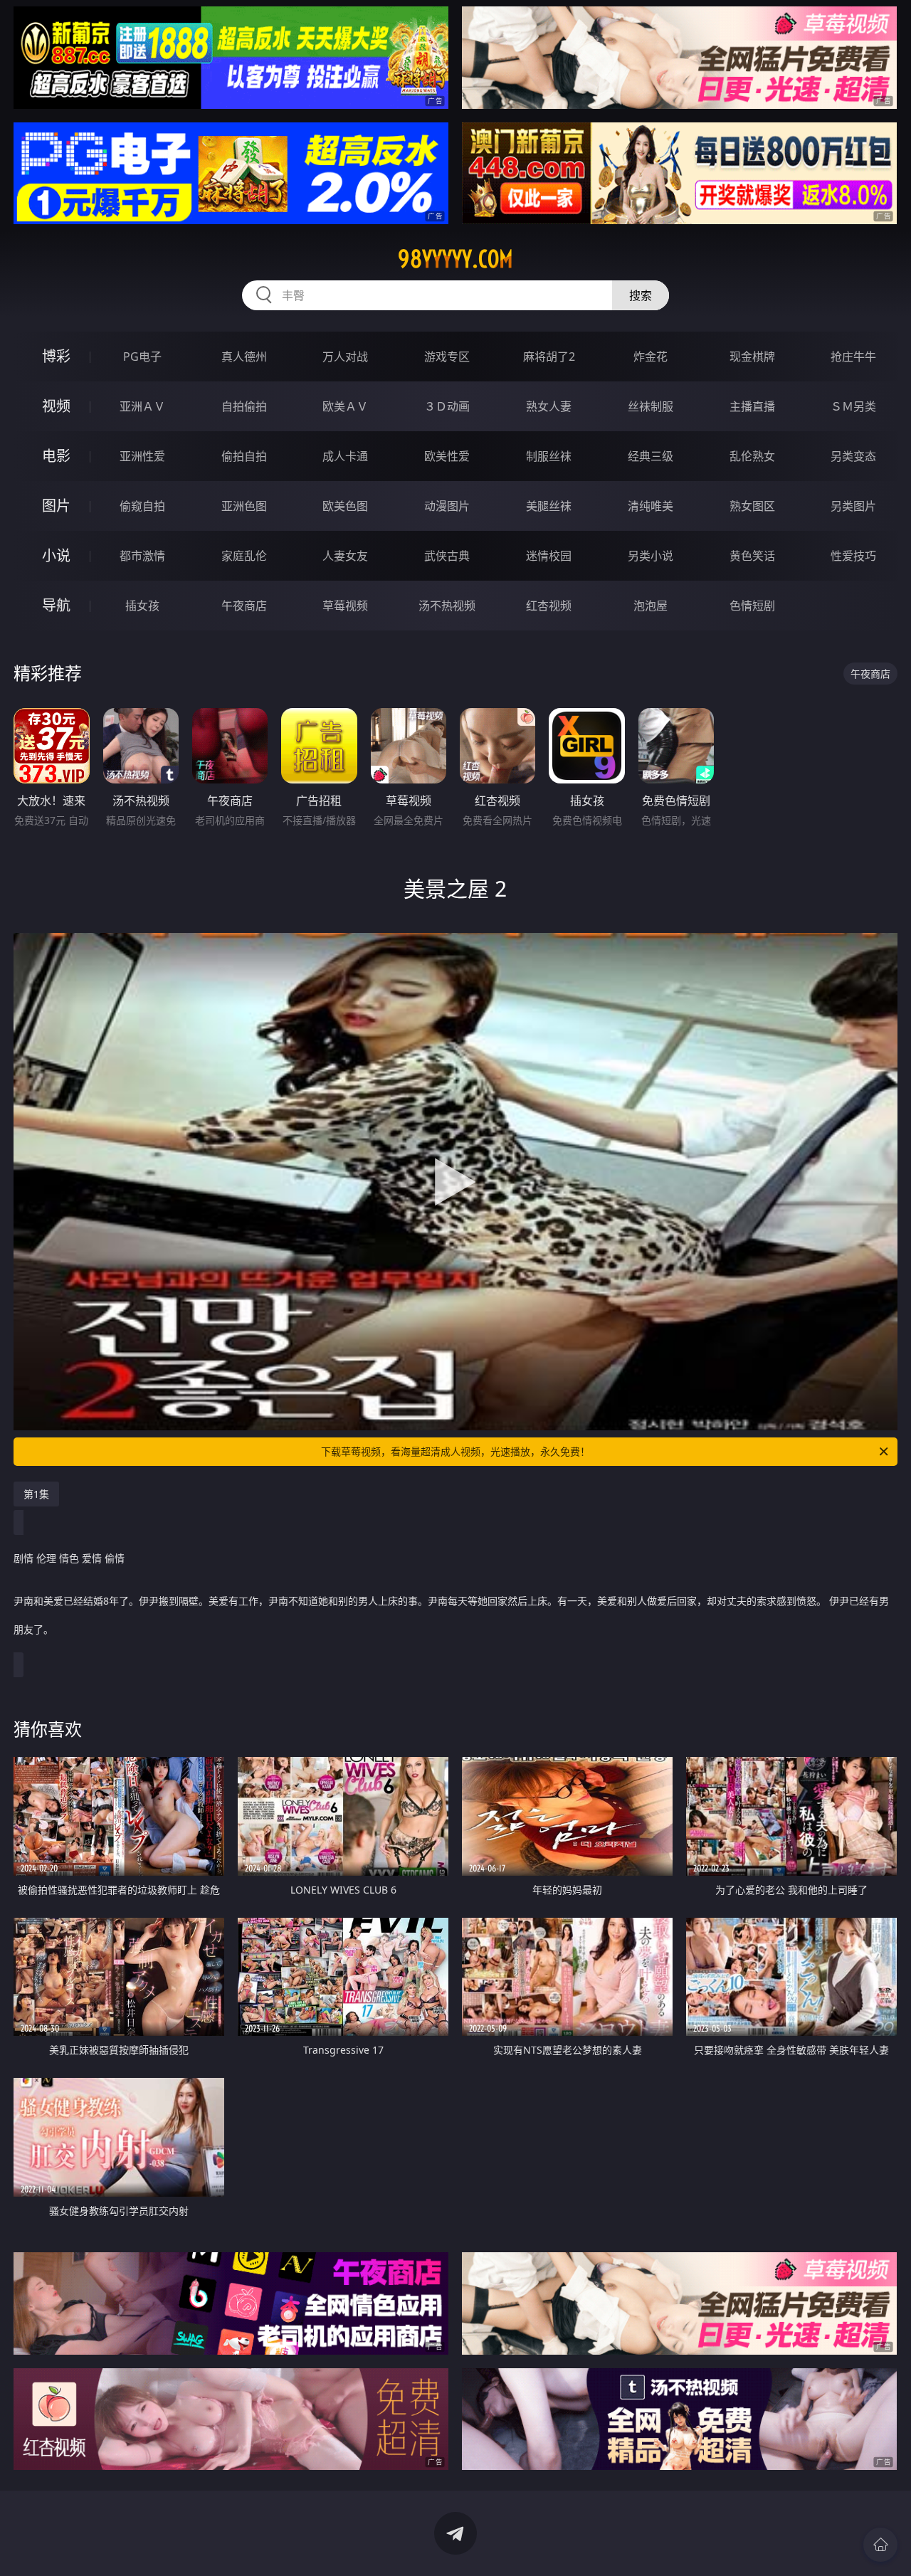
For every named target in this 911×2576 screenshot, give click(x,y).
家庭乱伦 (244, 556)
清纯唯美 (651, 506)
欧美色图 (345, 506)
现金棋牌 (752, 357)
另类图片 (853, 506)
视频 (56, 406)
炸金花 (651, 357)
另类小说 (651, 556)
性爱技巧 (853, 556)
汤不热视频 (447, 606)
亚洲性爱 (142, 456)
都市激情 (142, 556)
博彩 (56, 356)
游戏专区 (447, 357)
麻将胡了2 (549, 357)
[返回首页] (880, 2545)
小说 (56, 555)
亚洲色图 (244, 506)
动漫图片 (447, 506)
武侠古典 (447, 556)
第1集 (36, 1494)
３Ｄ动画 (447, 406)
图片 (56, 506)
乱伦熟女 (752, 456)
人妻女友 (345, 556)
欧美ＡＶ (345, 406)
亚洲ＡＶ (142, 406)
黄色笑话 (752, 556)
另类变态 (853, 456)
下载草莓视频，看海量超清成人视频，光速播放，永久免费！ (455, 1451)
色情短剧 (752, 606)
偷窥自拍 (142, 506)
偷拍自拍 (244, 456)
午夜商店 (244, 606)
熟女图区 (752, 506)
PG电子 (142, 357)
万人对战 (345, 357)
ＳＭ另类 (853, 406)
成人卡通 (345, 456)
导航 (56, 605)
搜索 (641, 295)
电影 (56, 456)
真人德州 (244, 357)
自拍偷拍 (244, 406)
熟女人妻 (549, 406)
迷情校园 (549, 556)
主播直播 (752, 406)
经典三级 (651, 456)
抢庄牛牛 (853, 357)
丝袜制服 (651, 406)
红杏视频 (549, 606)
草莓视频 (345, 606)
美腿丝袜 (549, 506)
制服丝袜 (549, 456)
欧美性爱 (447, 456)
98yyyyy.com (455, 259)
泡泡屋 (651, 606)
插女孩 (142, 606)
